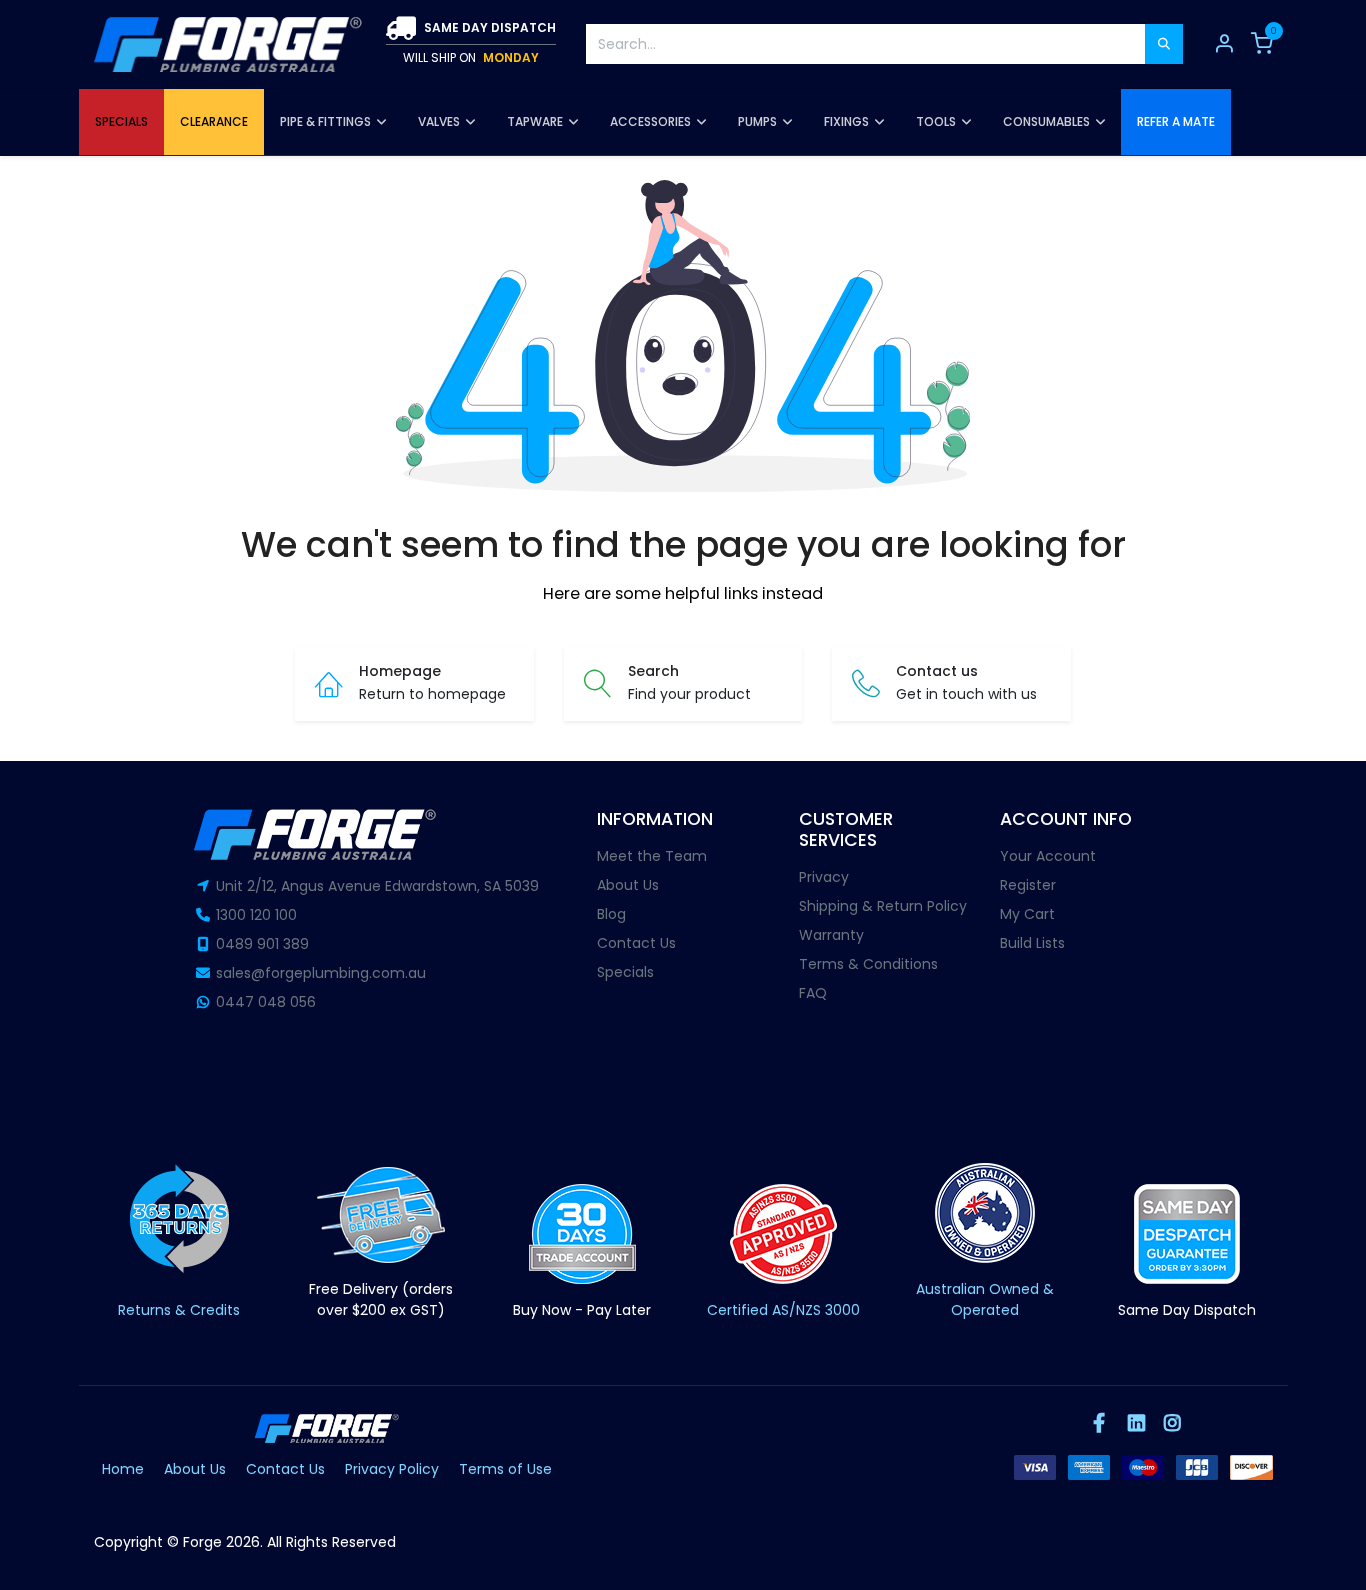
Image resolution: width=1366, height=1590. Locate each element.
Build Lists (1032, 943)
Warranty (831, 935)
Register (1028, 885)
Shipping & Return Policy (883, 906)
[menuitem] (121, 122)
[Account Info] (1224, 44)
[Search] (1164, 44)
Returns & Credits (179, 1310)
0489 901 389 (262, 944)
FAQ (813, 993)
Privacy (824, 877)
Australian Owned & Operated (985, 1299)
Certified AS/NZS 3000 (783, 1310)
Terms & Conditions (868, 964)
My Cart (1027, 914)
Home (123, 1469)
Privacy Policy (392, 1469)
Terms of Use (505, 1469)
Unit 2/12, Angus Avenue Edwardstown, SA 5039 (377, 886)
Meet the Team (652, 856)
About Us (628, 885)
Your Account (1048, 856)
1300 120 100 (256, 915)
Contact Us (636, 943)
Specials (625, 972)
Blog (611, 914)
